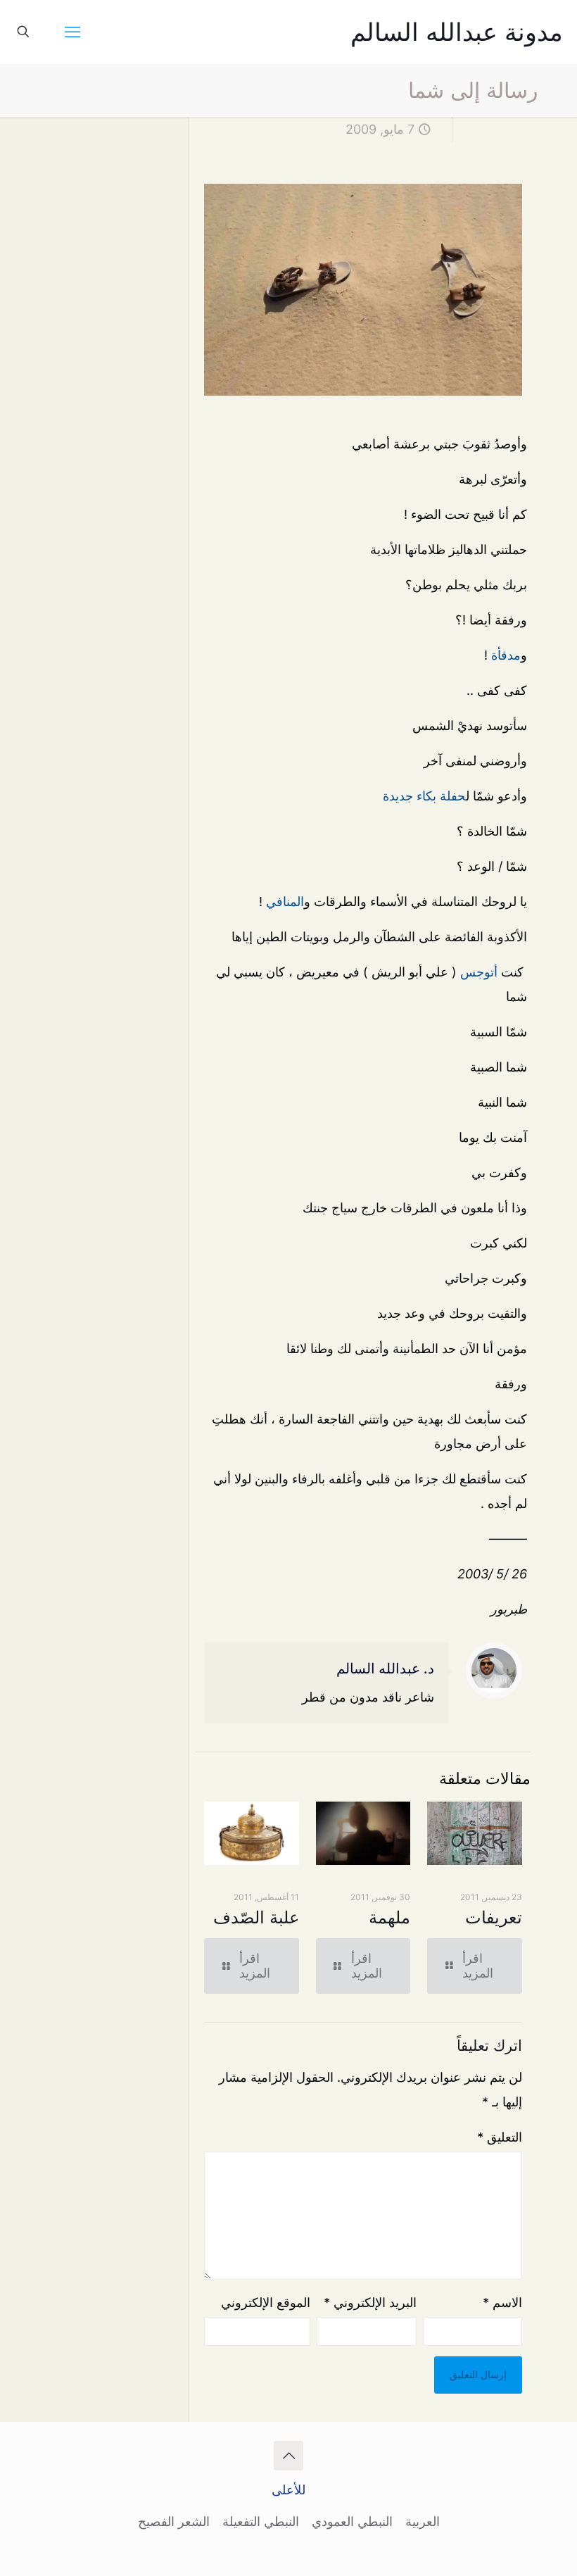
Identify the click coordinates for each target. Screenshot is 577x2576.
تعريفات (494, 1917)
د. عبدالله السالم (385, 1669)
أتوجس (479, 972)
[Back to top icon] (288, 2456)
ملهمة (389, 1917)
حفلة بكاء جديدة (424, 796)
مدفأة (506, 655)
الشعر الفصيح (174, 2521)
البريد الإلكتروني (370, 2302)
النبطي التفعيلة (261, 2521)
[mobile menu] (72, 32)
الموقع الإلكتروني (265, 2302)
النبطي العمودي (352, 2521)
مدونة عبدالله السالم (457, 32)
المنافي (285, 901)
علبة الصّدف (256, 1917)
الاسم (502, 2302)
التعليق (500, 2137)
